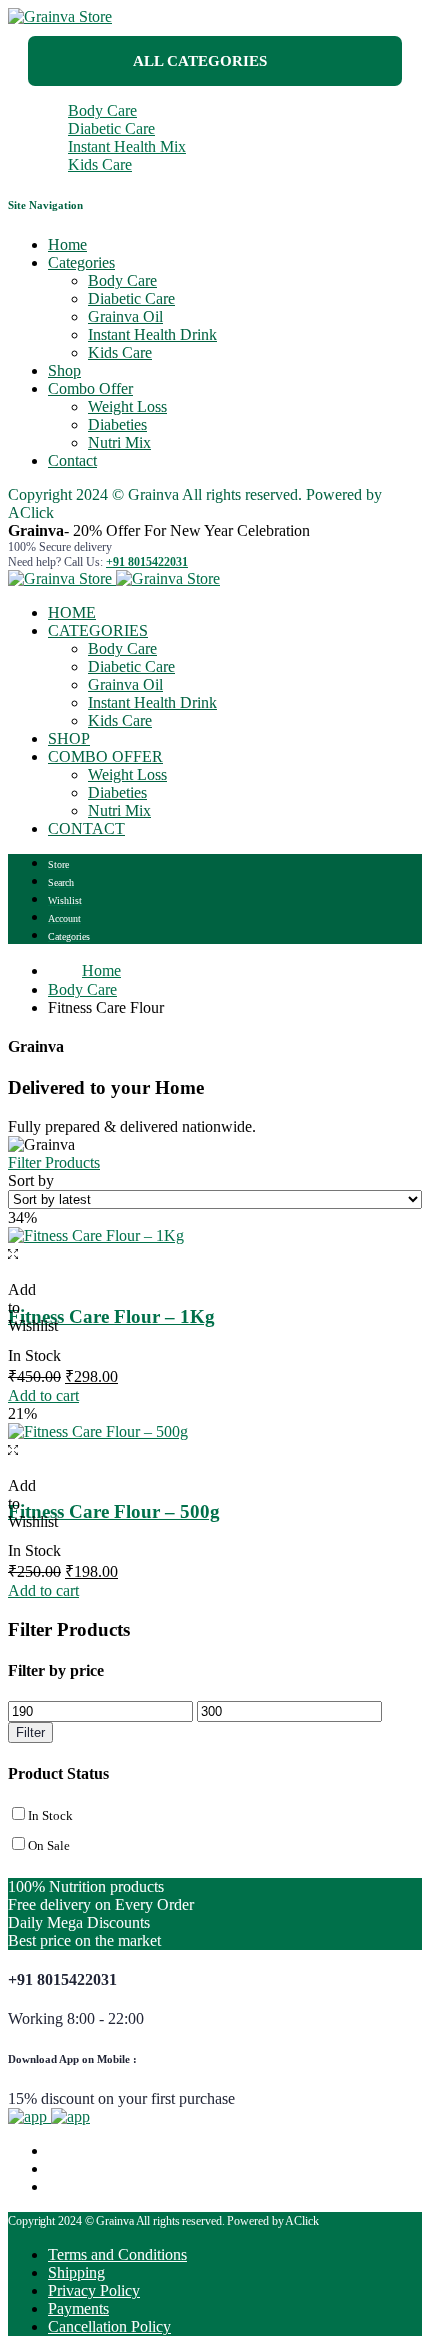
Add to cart (43, 1395)
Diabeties (117, 424)
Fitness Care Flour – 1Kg (111, 1316)
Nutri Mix (119, 442)
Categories (81, 262)
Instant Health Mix (127, 146)
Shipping (76, 2272)
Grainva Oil (125, 316)
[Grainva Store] (60, 16)
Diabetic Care (111, 128)
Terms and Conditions (117, 2254)
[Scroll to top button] (398, 2272)
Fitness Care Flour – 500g (114, 1511)
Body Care (102, 110)
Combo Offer (90, 388)
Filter (30, 1732)
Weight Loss (127, 406)
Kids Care (100, 164)
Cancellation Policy (109, 2326)
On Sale (49, 1845)
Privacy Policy (94, 2290)
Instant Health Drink (152, 334)
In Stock (50, 1815)
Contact (72, 460)
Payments (78, 2308)
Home (67, 244)
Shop (64, 370)
